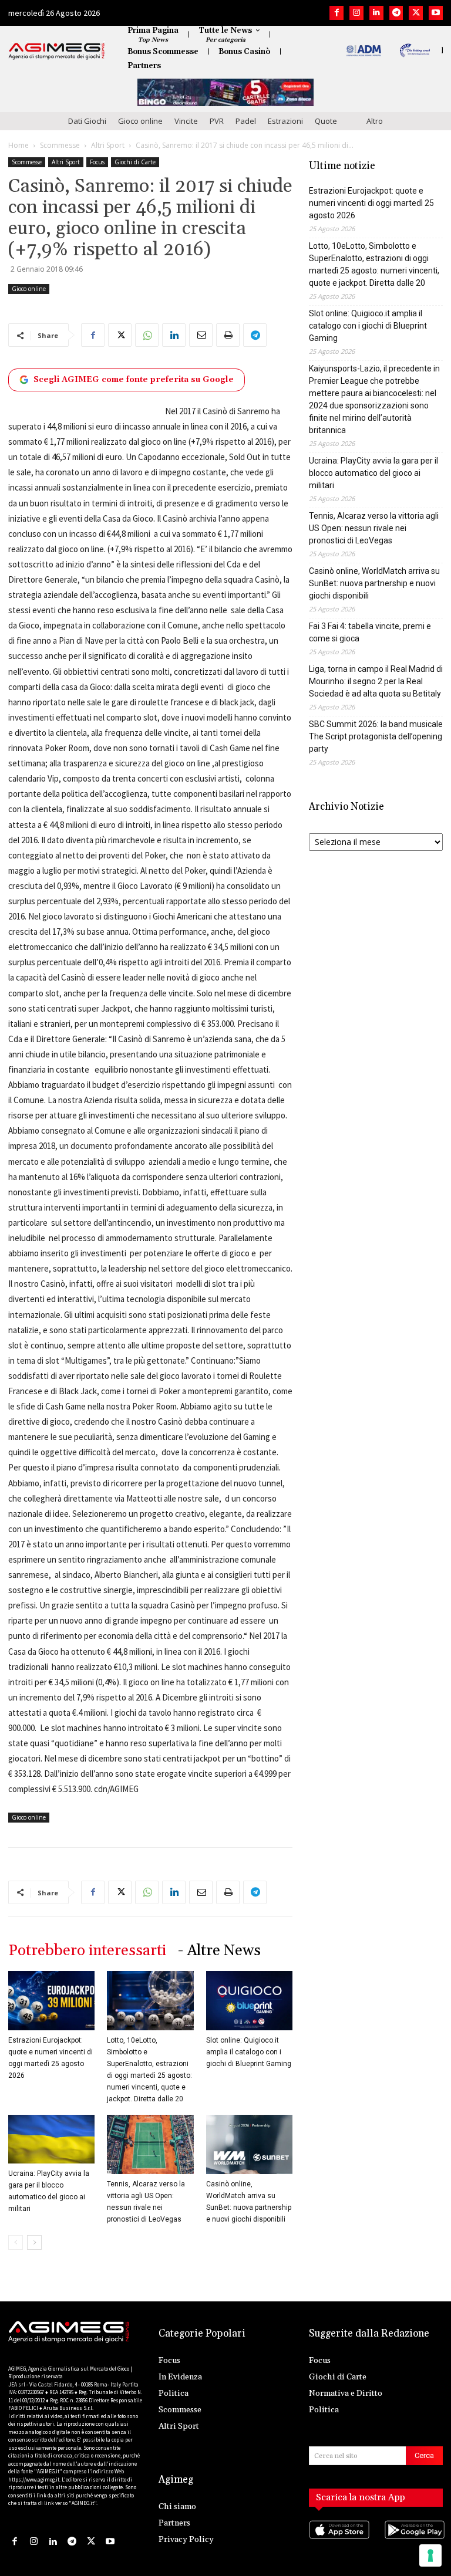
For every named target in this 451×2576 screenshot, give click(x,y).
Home (18, 145)
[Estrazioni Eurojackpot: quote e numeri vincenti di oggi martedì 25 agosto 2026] (51, 2001)
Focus (97, 162)
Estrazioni (285, 121)
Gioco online (140, 121)
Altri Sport (108, 145)
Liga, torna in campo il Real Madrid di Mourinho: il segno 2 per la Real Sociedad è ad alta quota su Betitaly (376, 681)
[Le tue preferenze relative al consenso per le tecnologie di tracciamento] (430, 2555)
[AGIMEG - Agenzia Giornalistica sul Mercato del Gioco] (57, 51)
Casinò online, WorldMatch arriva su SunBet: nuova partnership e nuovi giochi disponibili (374, 583)
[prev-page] (16, 2242)
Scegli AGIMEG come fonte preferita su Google (134, 380)
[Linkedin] (376, 13)
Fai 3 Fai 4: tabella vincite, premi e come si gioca (370, 632)
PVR (217, 121)
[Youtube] (436, 13)
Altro (375, 121)
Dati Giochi (87, 121)
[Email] (201, 335)
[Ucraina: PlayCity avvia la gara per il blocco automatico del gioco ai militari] (51, 2139)
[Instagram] (356, 13)
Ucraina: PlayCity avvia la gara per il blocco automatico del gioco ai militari (373, 473)
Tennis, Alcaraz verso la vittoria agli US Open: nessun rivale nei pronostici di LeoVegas (374, 528)
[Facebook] (336, 13)
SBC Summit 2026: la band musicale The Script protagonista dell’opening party (376, 736)
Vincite (186, 121)
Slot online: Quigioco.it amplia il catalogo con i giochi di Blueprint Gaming (249, 2052)
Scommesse (60, 145)
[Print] (228, 335)
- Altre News (219, 1951)
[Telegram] (396, 13)
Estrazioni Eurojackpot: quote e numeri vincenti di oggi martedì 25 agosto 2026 (371, 203)
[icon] (338, 2541)
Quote (326, 121)
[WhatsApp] (147, 335)
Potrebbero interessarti (87, 1951)
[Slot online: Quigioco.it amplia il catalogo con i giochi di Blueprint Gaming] (249, 2001)
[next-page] (34, 2242)
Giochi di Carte (135, 162)
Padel (246, 121)
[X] (416, 13)
